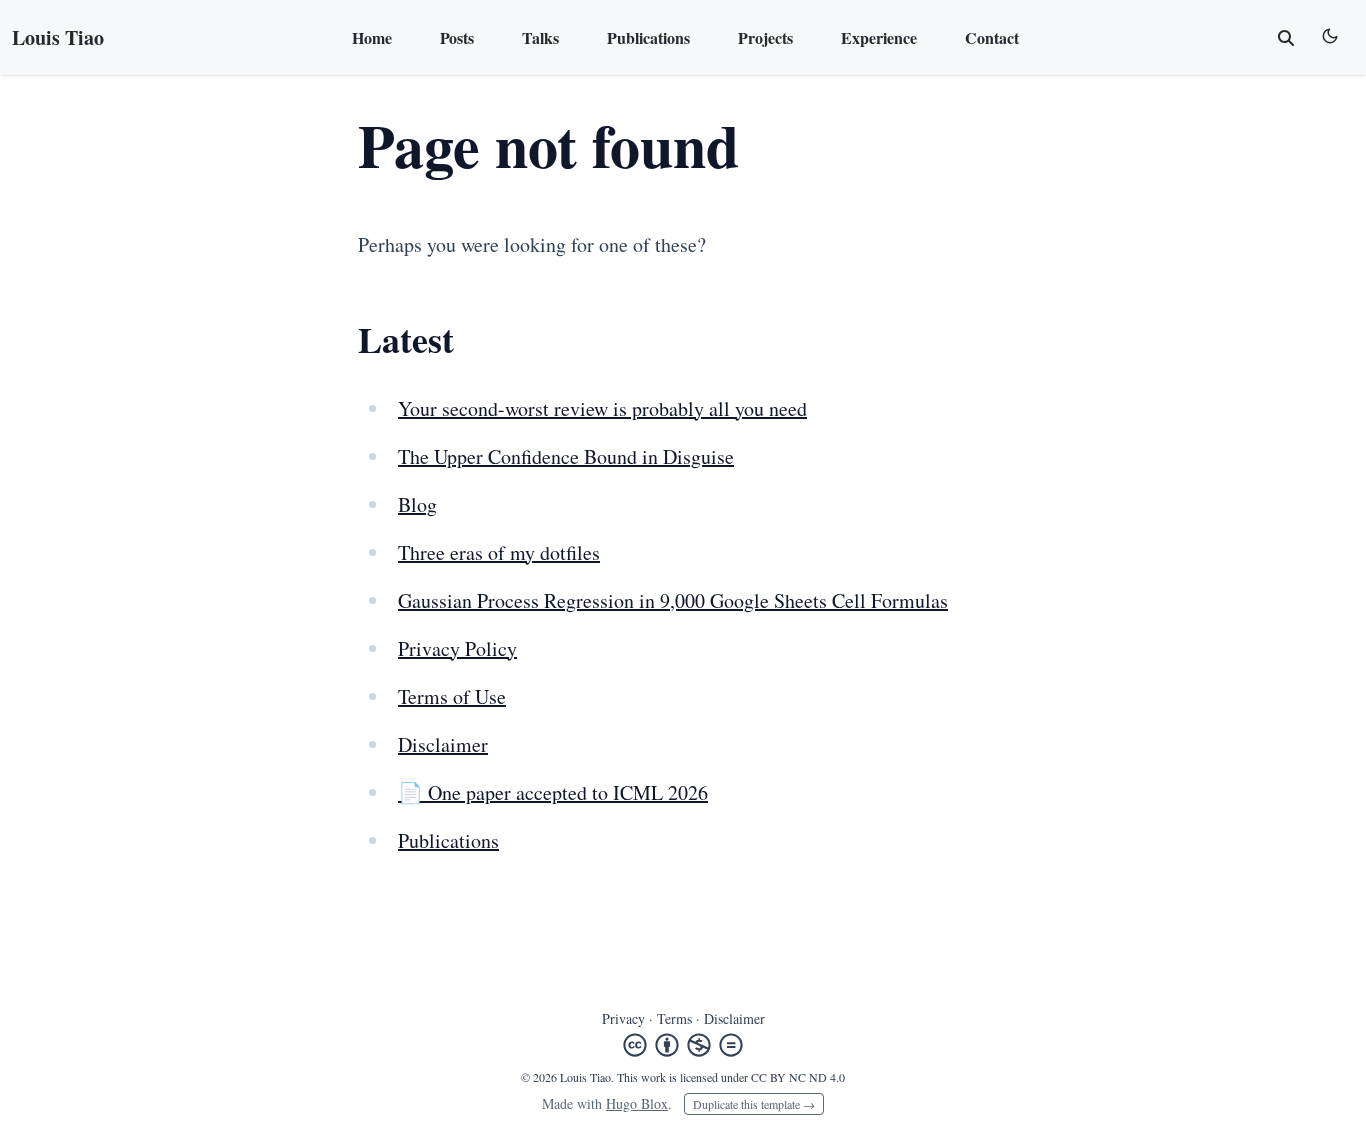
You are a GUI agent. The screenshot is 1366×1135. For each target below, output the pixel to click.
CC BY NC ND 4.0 (798, 1077)
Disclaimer (443, 744)
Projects (765, 37)
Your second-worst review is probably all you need (602, 408)
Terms (674, 1018)
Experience (879, 37)
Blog (417, 504)
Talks (540, 37)
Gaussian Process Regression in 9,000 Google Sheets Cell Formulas (673, 600)
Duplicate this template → (754, 1104)
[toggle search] (1286, 38)
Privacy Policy (457, 648)
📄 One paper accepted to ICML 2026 (553, 792)
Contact (992, 37)
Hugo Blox (637, 1103)
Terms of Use (452, 696)
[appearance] (1330, 36)
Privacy (623, 1018)
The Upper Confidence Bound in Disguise (566, 456)
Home (372, 37)
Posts (457, 37)
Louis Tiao (58, 37)
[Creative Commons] (683, 1045)
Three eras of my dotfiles (499, 552)
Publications (648, 37)
